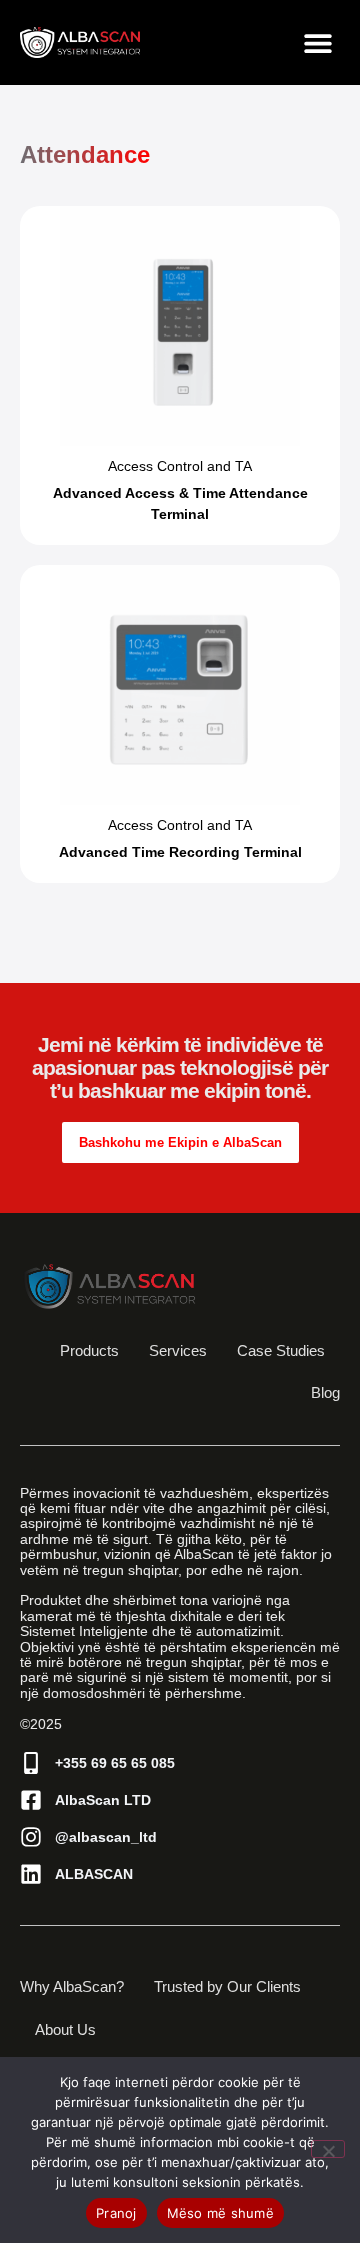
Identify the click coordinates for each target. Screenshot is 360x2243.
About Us (65, 2029)
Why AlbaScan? (72, 1986)
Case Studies (281, 1350)
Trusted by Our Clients (227, 1986)
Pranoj (116, 2213)
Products (89, 1350)
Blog (325, 1392)
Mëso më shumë (220, 2213)
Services (178, 1350)
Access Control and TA (180, 466)
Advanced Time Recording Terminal (180, 852)
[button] (317, 42)
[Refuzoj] (328, 2149)
